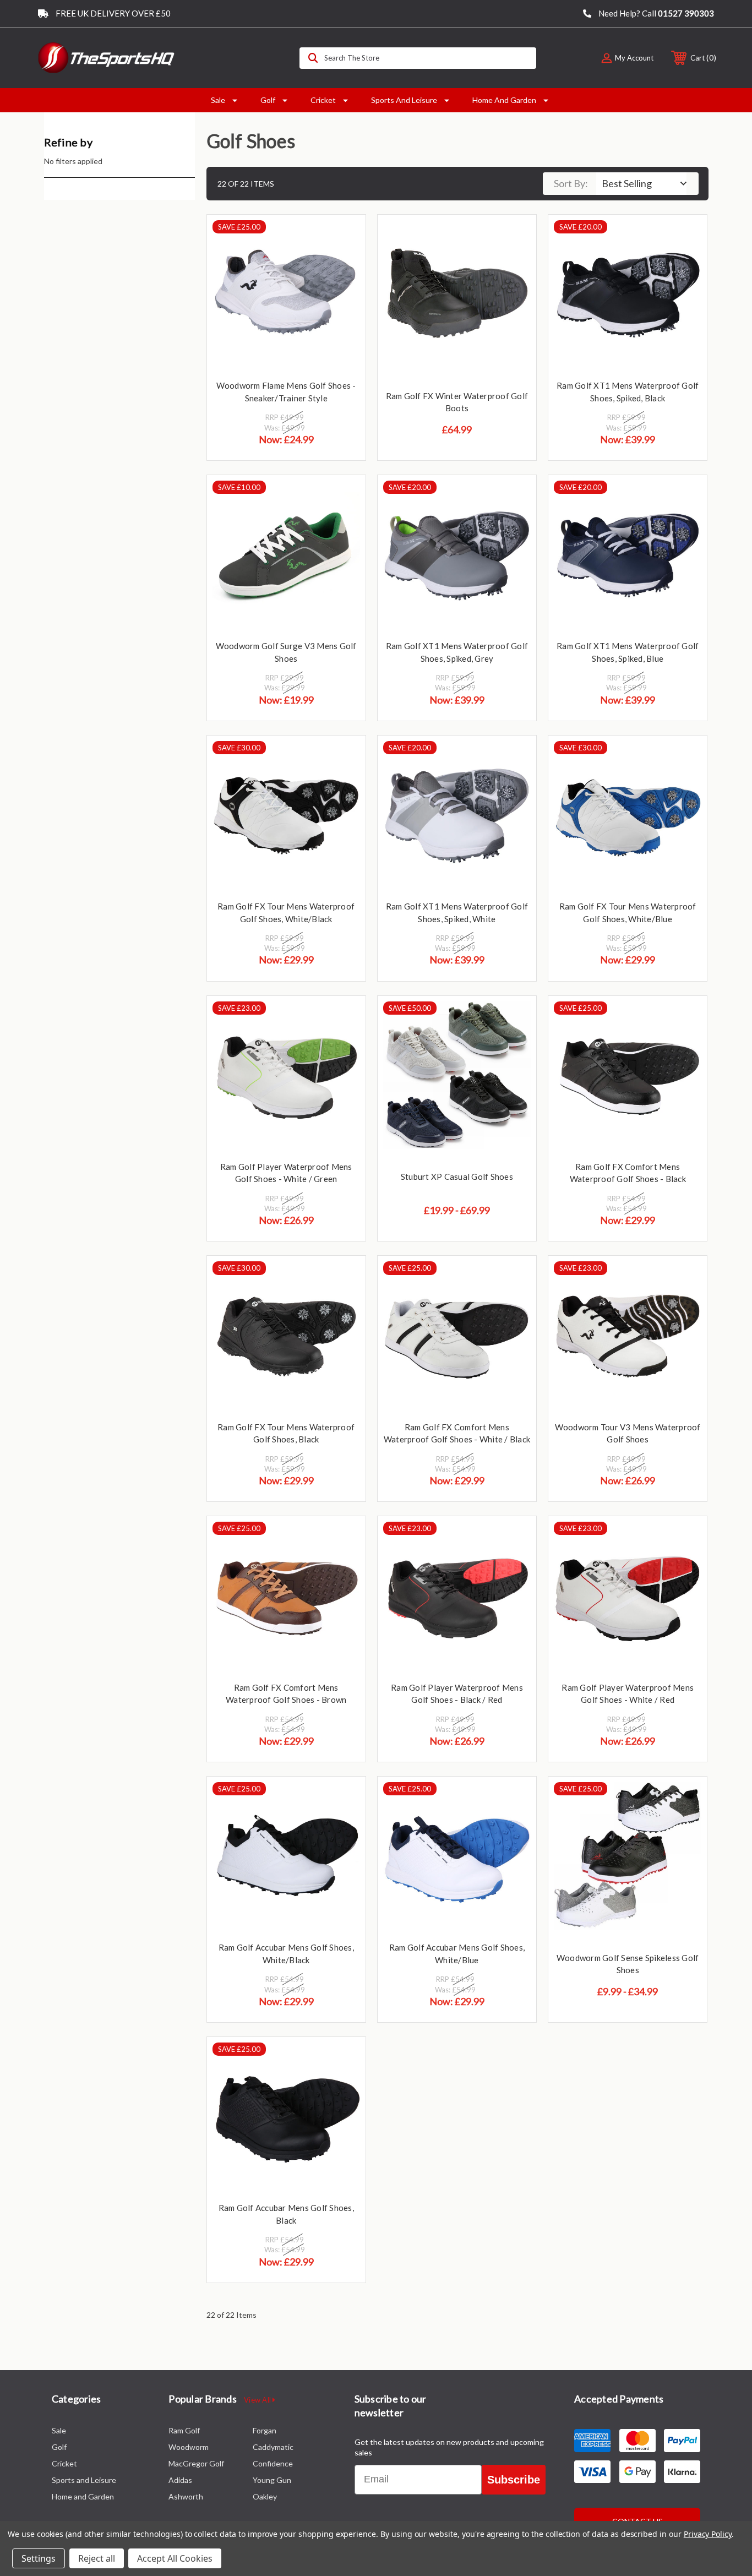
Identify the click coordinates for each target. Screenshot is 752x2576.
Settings (39, 2558)
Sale (218, 100)
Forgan (265, 2430)
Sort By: (571, 183)
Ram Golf (184, 2430)
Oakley (265, 2496)
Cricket (323, 100)
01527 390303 (686, 13)
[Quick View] (344, 237)
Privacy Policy (708, 2534)
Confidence (273, 2463)
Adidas (180, 2480)
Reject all (97, 2558)
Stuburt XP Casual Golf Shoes (457, 1177)
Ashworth (186, 2496)
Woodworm (189, 2447)
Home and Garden (504, 100)
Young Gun (272, 2480)
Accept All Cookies (175, 2558)
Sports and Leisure (404, 100)
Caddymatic (273, 2447)
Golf (268, 100)
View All (258, 2400)
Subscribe (514, 2480)
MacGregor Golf (196, 2463)
